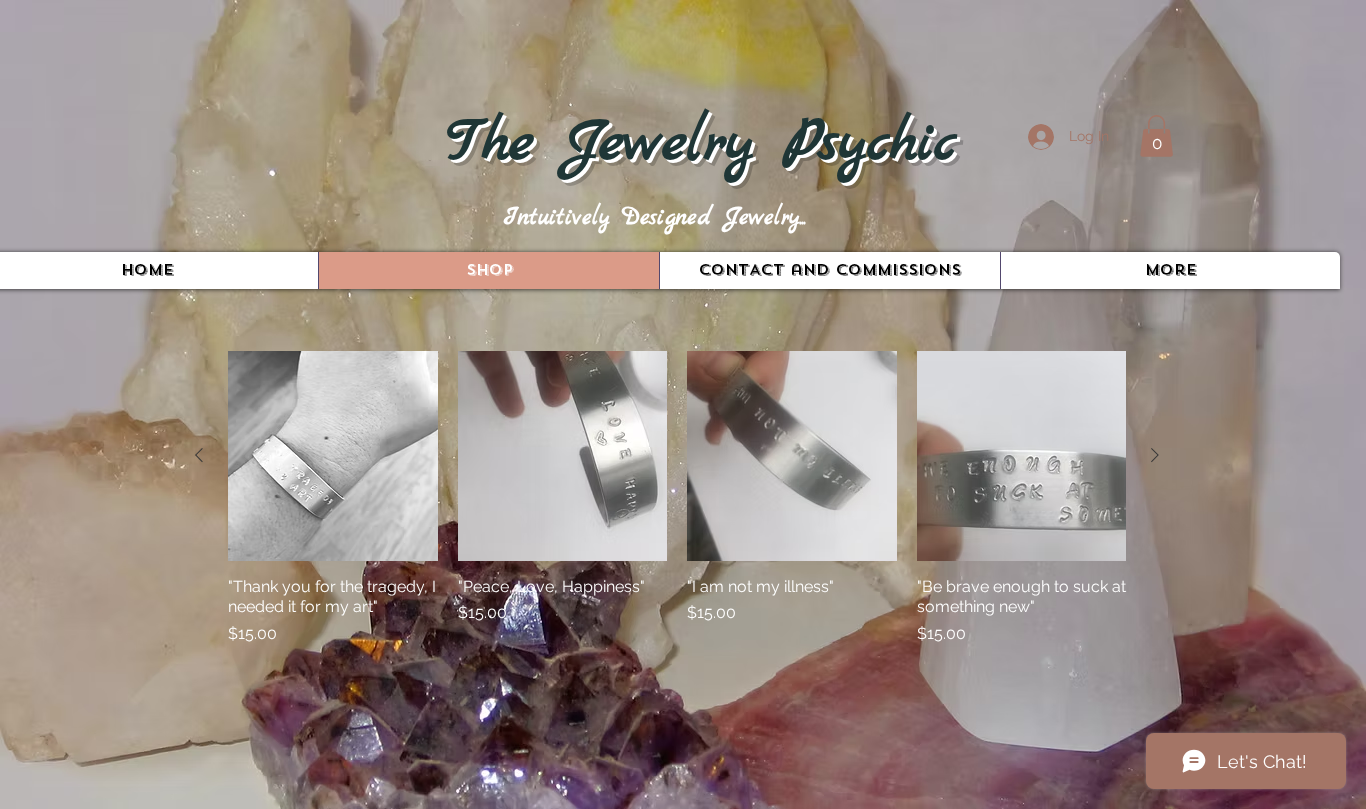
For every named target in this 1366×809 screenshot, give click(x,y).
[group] (677, 509)
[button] (1156, 136)
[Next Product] (1155, 455)
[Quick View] (333, 456)
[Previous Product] (199, 455)
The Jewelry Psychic (701, 144)
